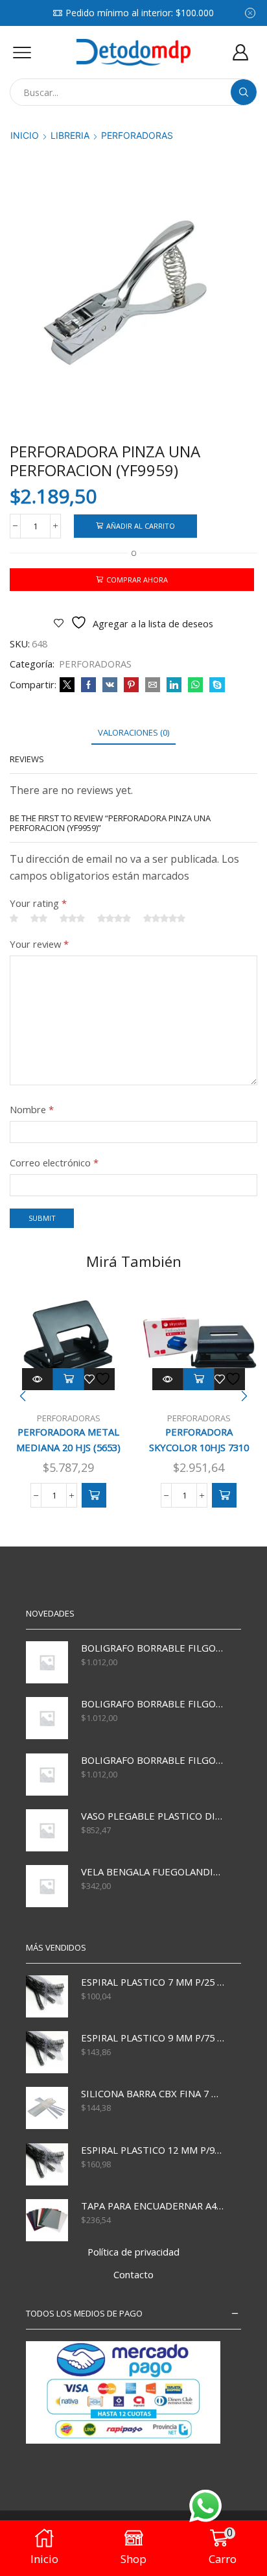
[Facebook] (88, 685)
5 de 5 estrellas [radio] (164, 919)
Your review (39, 944)
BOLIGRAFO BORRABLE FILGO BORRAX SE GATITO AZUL (153, 1760)
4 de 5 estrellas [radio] (114, 919)
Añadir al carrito (141, 526)
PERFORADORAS (137, 135)
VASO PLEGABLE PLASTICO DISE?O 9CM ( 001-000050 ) (153, 1816)
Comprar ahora (137, 580)
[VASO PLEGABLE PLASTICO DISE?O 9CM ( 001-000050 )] (47, 1830)
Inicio (25, 135)
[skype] (215, 685)
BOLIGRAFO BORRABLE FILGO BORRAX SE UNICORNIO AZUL (153, 1648)
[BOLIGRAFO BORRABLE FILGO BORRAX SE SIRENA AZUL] (47, 1718)
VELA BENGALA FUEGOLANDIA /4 (153, 1872)
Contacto (133, 2274)
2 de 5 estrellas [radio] (39, 919)
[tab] (133, 733)
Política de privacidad (133, 2252)
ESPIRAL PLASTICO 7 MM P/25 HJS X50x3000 (153, 1982)
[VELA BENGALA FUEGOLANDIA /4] (47, 1886)
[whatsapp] (195, 685)
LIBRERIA (70, 135)
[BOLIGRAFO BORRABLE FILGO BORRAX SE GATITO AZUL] (47, 1775)
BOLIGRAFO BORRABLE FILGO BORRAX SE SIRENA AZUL (153, 1703)
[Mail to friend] (153, 685)
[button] (94, 1495)
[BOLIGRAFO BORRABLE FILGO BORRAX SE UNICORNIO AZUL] (47, 1662)
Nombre (32, 1109)
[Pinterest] (131, 685)
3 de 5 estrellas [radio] (72, 919)
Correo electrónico (54, 1162)
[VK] (110, 685)
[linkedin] (174, 685)
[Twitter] (67, 685)
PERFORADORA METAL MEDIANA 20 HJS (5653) (68, 1439)
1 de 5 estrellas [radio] (14, 919)
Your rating (38, 903)
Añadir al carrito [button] (69, 1379)
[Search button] (244, 92)
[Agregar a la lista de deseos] (99, 1379)
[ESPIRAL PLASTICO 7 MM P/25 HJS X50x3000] (47, 1996)
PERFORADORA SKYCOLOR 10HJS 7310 (199, 1439)
